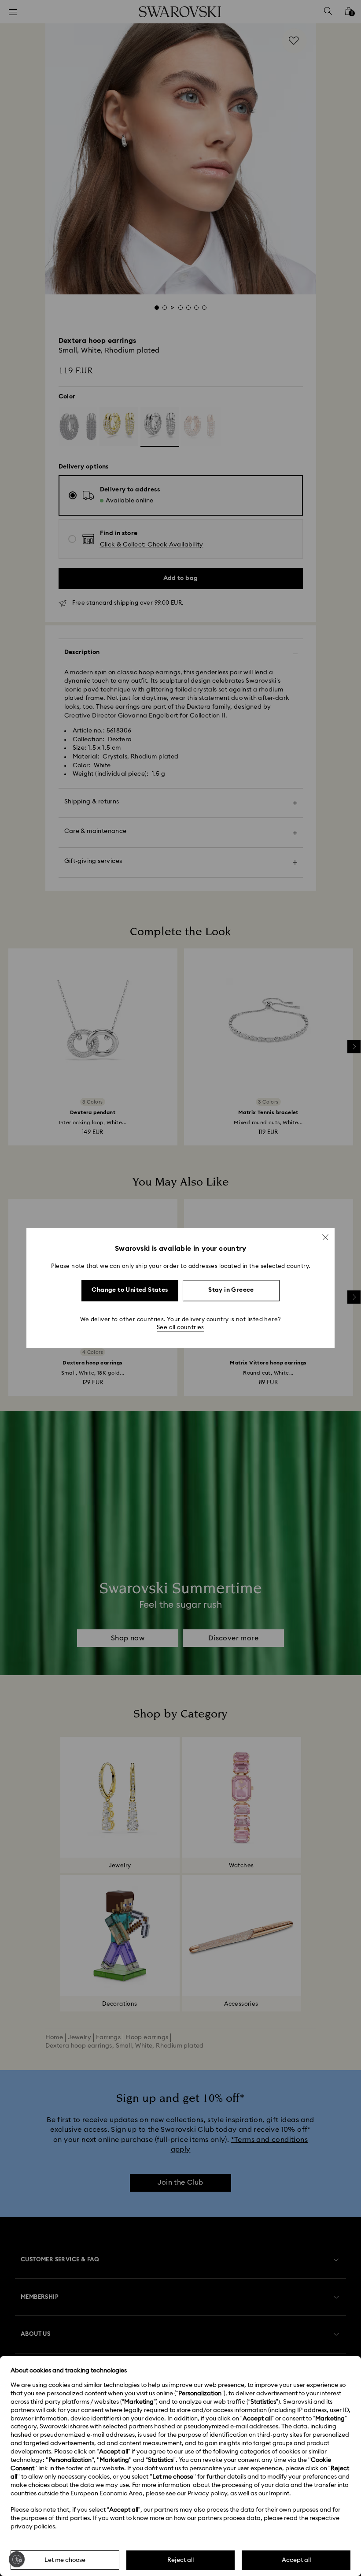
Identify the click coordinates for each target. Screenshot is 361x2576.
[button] (325, 1237)
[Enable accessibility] (17, 2559)
